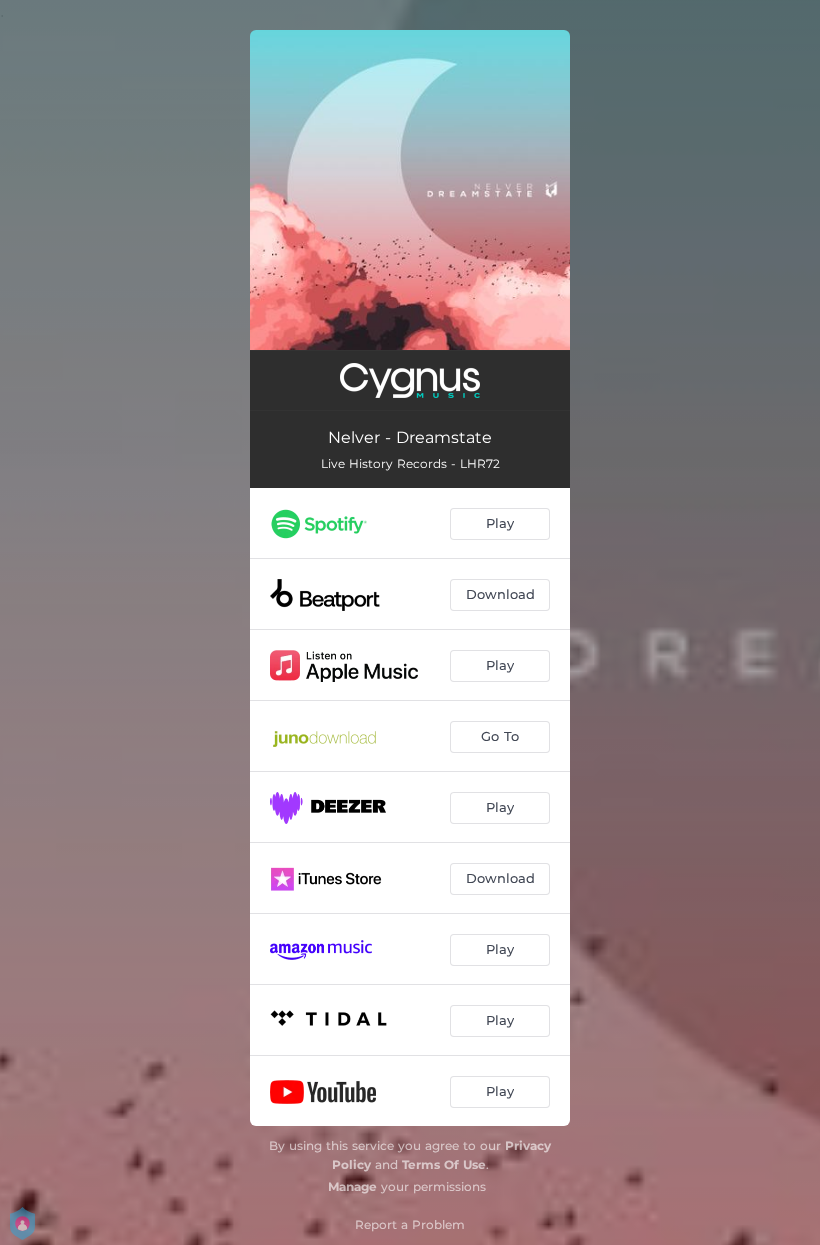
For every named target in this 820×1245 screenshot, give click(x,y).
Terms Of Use (444, 1164)
